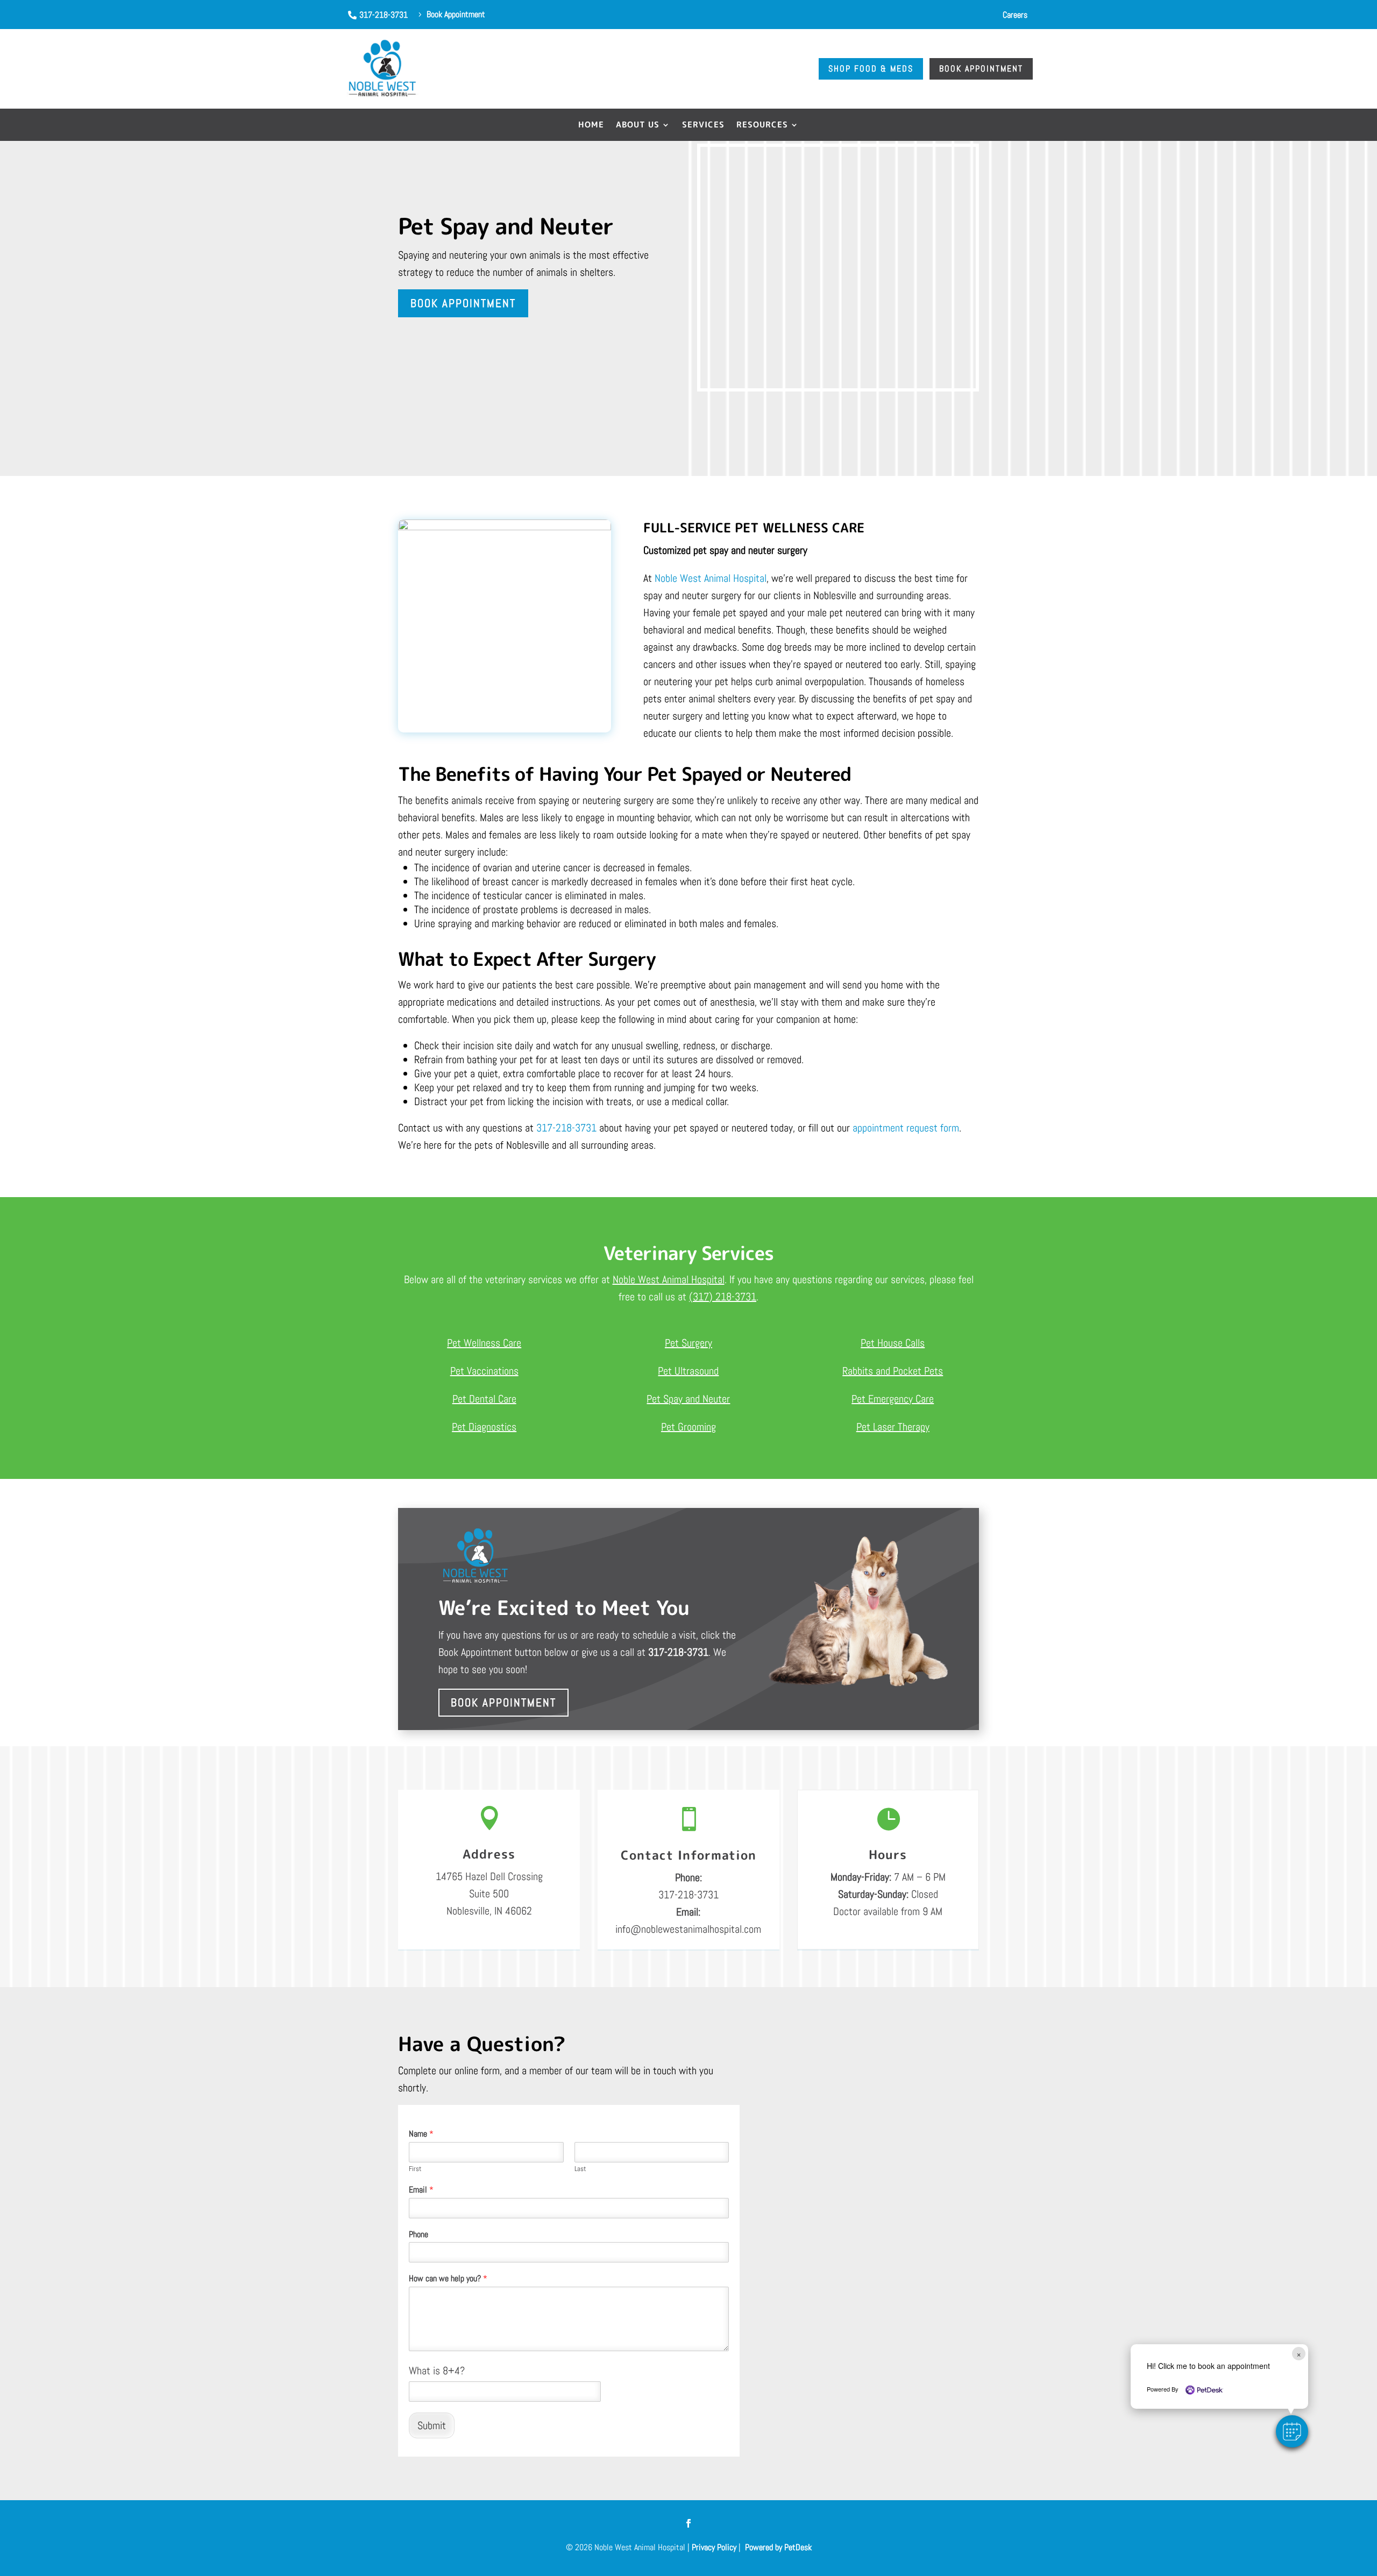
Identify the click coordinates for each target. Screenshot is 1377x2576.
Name (421, 2134)
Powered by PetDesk (778, 2547)
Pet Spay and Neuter (688, 1399)
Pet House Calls (893, 1343)
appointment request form (906, 1128)
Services (703, 126)
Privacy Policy (714, 2547)
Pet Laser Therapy (893, 1427)
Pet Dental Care (484, 1399)
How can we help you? (448, 2279)
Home (591, 126)
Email (421, 2190)
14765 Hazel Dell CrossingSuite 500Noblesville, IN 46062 (489, 1894)
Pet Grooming (688, 1427)
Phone (418, 2235)
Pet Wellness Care (484, 1343)
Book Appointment (463, 303)
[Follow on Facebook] (688, 2523)
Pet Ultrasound (688, 1371)
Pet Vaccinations (484, 1371)
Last (580, 2169)
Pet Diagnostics (484, 1427)
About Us (638, 126)
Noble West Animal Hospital (711, 578)
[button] (1292, 2431)
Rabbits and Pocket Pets (893, 1371)
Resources (762, 126)
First (415, 2169)
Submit (432, 2425)
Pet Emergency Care (893, 1399)
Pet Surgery (688, 1343)
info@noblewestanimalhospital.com (688, 1929)
